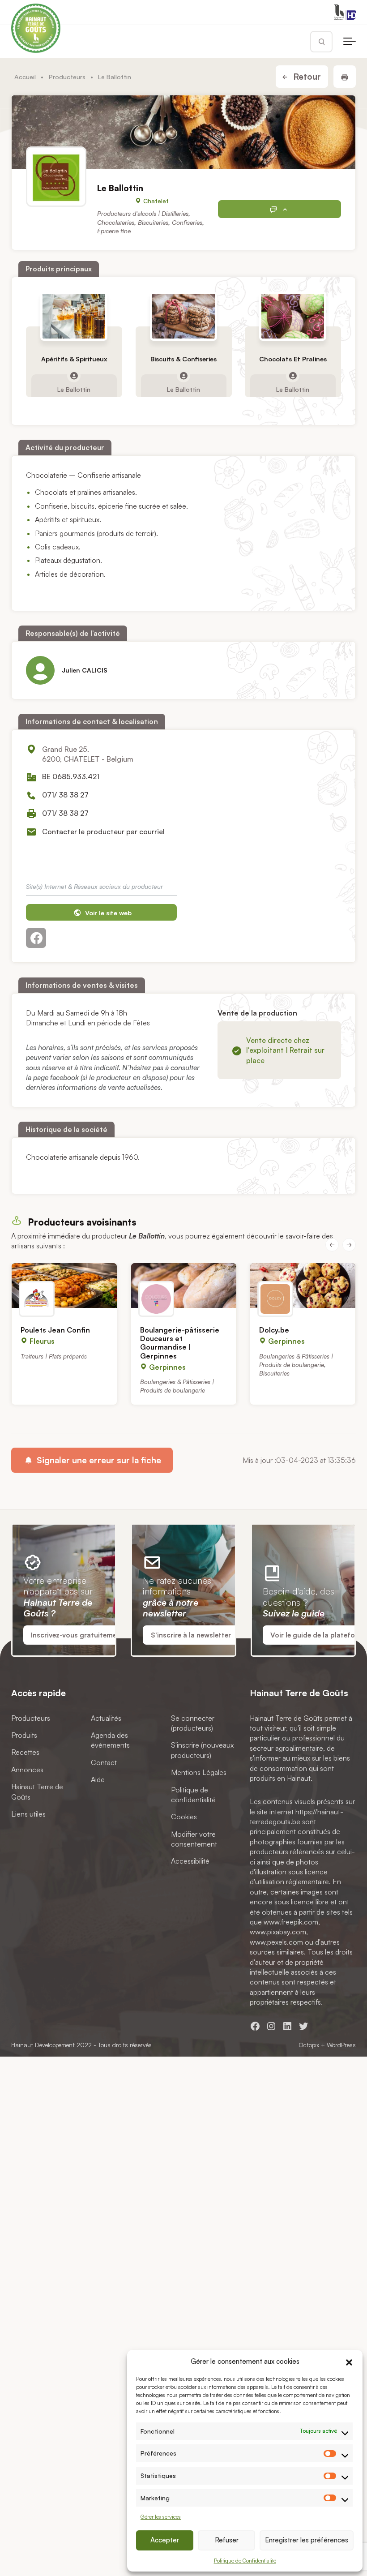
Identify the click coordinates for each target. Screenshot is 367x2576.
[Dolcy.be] (303, 1286)
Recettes (25, 1752)
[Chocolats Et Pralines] (293, 316)
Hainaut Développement (43, 2045)
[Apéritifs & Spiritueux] (74, 316)
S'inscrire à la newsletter (191, 1635)
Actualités (106, 1718)
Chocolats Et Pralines (293, 359)
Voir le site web (107, 913)
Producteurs (67, 77)
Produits (24, 1735)
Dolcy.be (274, 1330)
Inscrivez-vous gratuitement (77, 1635)
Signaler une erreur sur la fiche (98, 1460)
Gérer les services (161, 2517)
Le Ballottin (74, 389)
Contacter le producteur (280, 209)
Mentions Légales (199, 1772)
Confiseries (187, 222)
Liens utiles (28, 1814)
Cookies (184, 1817)
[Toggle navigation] (350, 42)
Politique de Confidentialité (245, 2561)
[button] (349, 2361)
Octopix (309, 2045)
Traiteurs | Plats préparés (54, 1356)
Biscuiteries (153, 222)
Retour (306, 77)
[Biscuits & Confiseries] (183, 316)
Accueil (25, 77)
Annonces (27, 1769)
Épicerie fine (114, 231)
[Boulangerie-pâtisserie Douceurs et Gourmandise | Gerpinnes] (184, 1286)
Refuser (227, 2540)
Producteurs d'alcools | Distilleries (143, 213)
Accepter (165, 2540)
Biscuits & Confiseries (183, 359)
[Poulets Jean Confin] (64, 1286)
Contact (104, 1762)
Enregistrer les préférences (307, 2540)
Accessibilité (190, 1861)
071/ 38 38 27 (65, 795)
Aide (98, 1779)
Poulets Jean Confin (55, 1330)
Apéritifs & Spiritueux (74, 359)
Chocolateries (116, 222)
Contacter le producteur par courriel (103, 832)
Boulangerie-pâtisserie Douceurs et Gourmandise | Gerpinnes (180, 1343)
